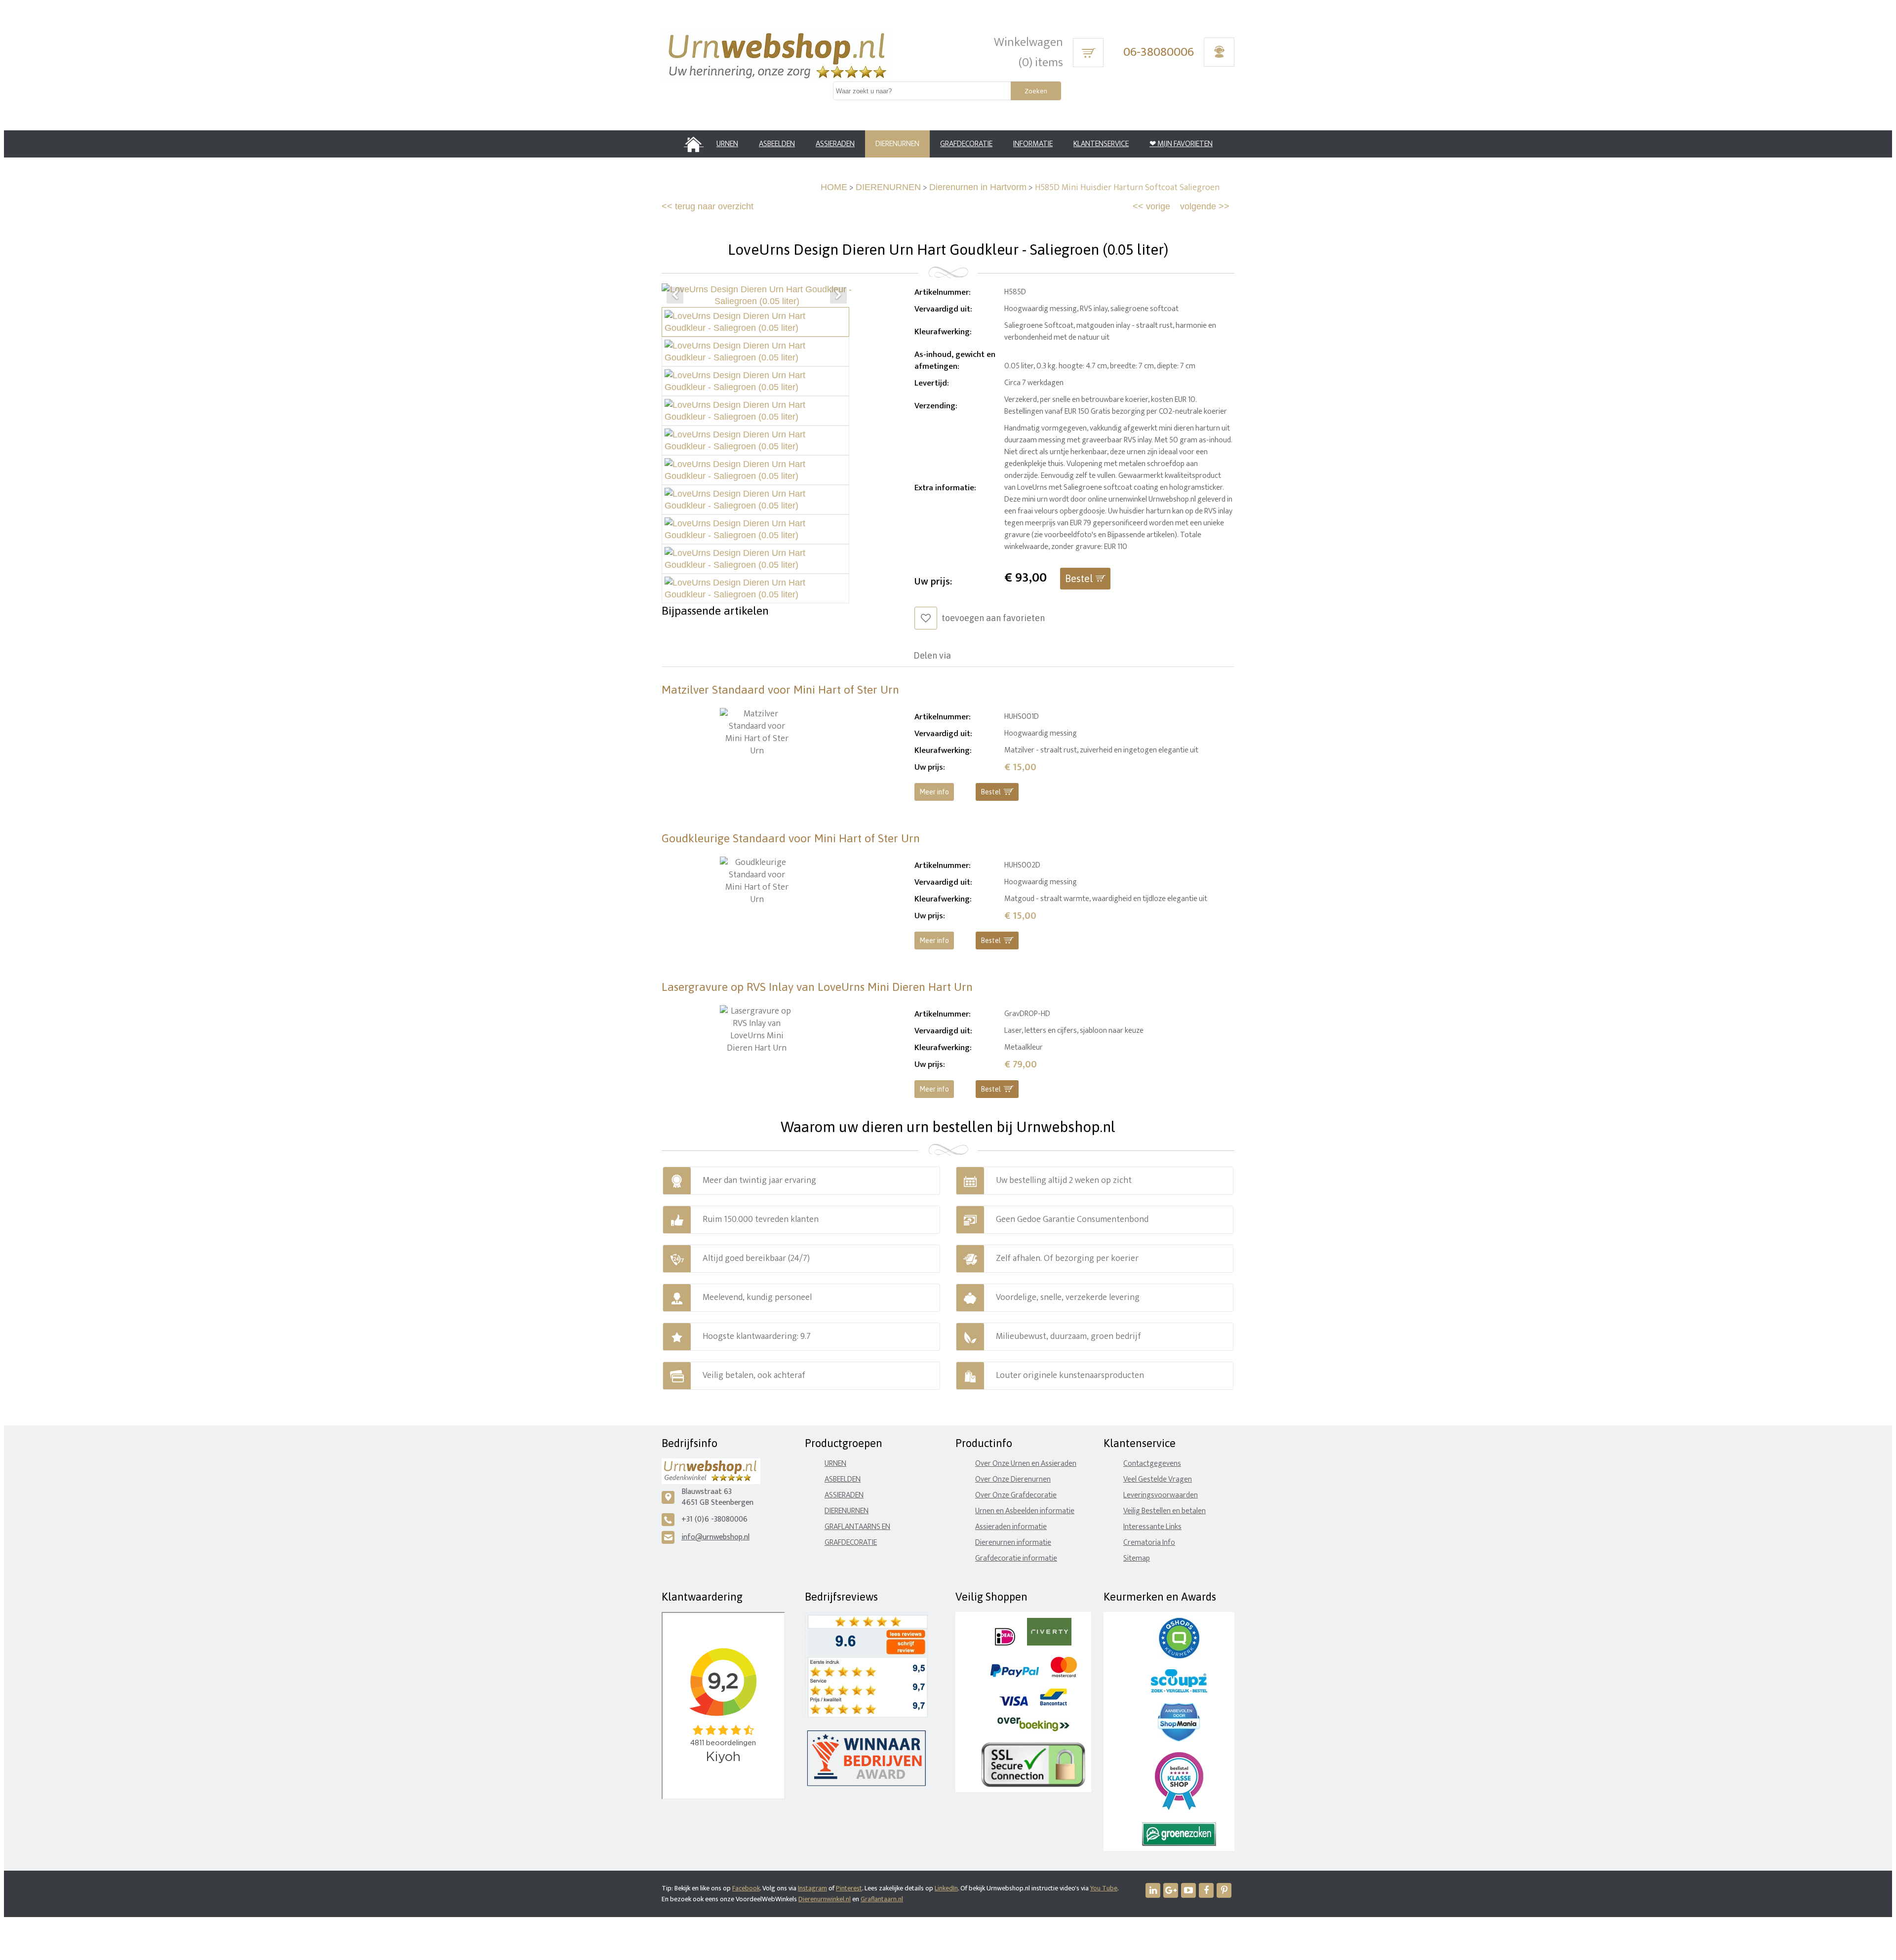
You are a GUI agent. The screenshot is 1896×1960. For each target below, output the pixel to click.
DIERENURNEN (888, 187)
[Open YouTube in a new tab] (1188, 1890)
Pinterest (849, 1888)
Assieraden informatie (1011, 1527)
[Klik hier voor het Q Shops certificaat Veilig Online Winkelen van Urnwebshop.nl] (1179, 1656)
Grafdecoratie (851, 1543)
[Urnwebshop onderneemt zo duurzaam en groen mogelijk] (1179, 1844)
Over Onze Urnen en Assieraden (1026, 1464)
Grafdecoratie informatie (1016, 1558)
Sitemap (1137, 1558)
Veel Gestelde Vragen (1158, 1479)
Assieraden (844, 1495)
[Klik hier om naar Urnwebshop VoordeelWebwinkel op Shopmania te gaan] (1179, 1739)
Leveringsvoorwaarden (1161, 1495)
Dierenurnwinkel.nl (825, 1899)
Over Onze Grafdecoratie (1016, 1495)
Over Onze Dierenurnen (1013, 1479)
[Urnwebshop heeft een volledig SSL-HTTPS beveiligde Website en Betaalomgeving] (1033, 1785)
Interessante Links (1152, 1527)
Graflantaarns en (857, 1527)
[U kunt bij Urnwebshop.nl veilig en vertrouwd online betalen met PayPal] (1014, 1675)
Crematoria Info (1149, 1543)
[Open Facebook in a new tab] (1206, 1890)
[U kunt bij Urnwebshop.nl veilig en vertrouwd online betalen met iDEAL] (1005, 1643)
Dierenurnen (847, 1511)
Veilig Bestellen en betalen (1165, 1511)
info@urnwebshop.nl (715, 1537)
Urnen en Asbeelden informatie (1025, 1511)
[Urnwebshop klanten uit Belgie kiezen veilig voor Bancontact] (1053, 1704)
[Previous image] (675, 295)
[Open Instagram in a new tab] (1171, 1890)
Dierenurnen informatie (1013, 1543)
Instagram (812, 1888)
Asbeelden (843, 1479)
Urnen (835, 1464)
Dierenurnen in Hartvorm (978, 187)
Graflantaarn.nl (882, 1899)
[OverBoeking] (1033, 1729)
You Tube (1104, 1888)
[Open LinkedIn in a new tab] (1153, 1890)
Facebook (746, 1888)
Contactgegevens (1152, 1464)
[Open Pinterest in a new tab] (1224, 1890)
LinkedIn (946, 1888)
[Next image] (838, 295)
